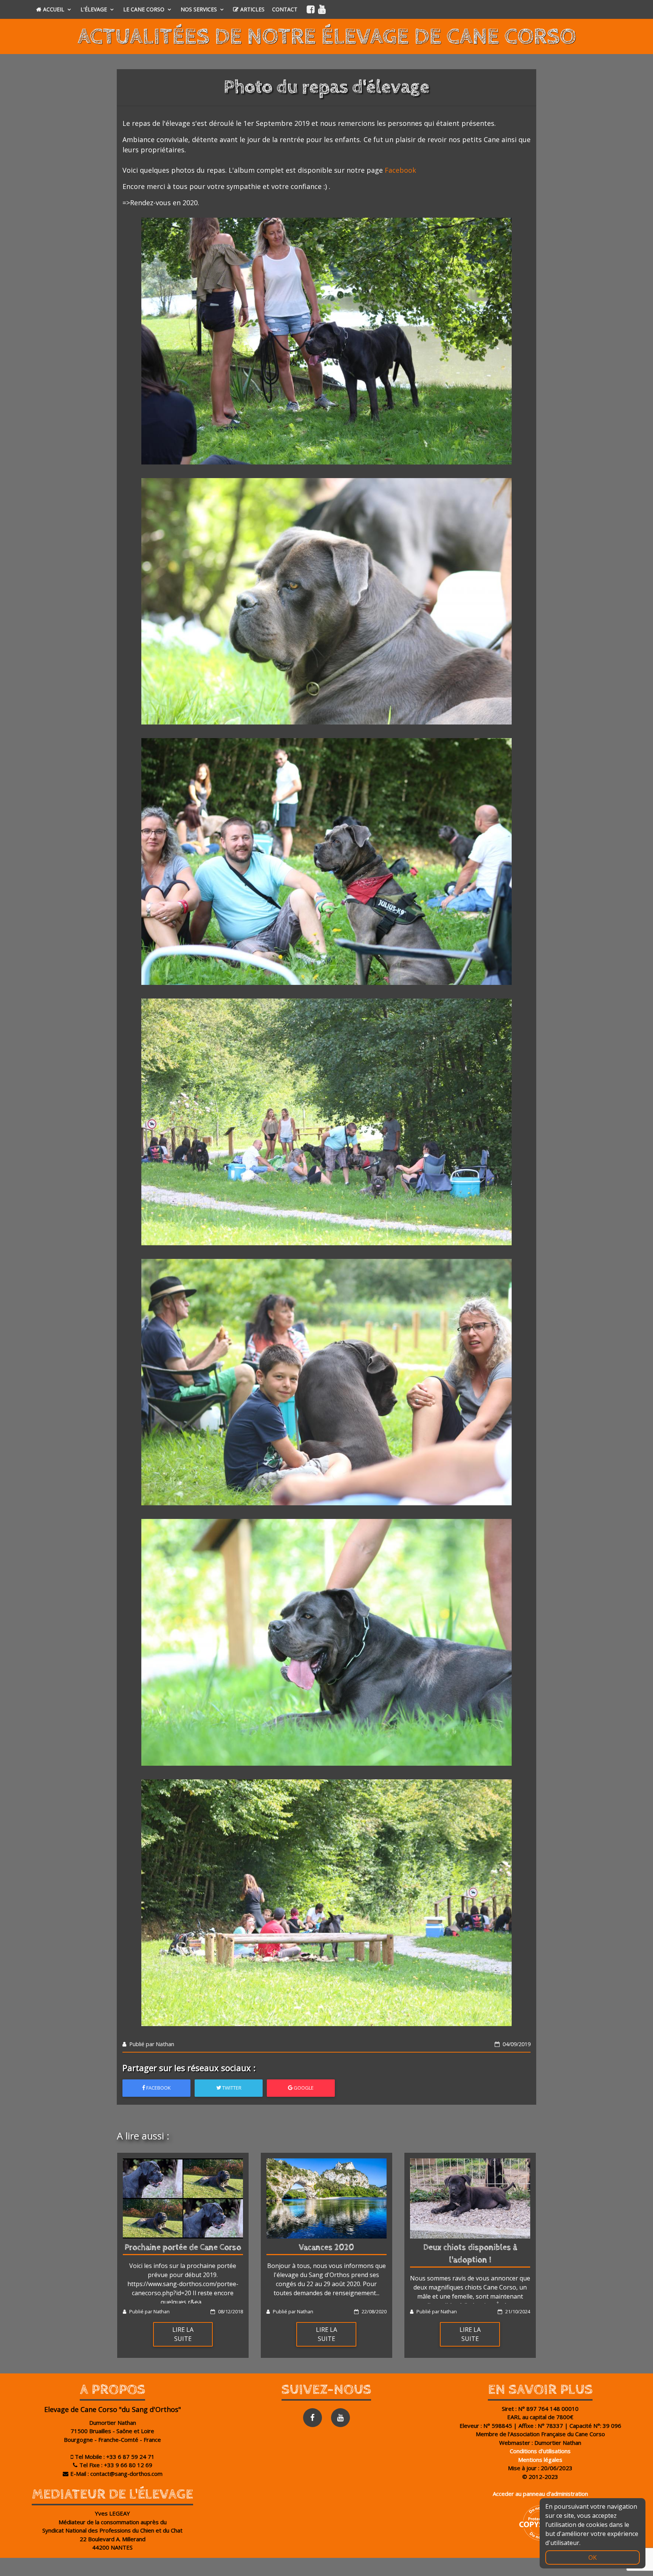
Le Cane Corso (145, 9)
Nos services (200, 9)
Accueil (54, 9)
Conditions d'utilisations (540, 2451)
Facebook (400, 170)
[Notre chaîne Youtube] (322, 9)
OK (593, 2557)
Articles (252, 9)
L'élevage (94, 9)
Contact (285, 9)
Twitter (231, 2088)
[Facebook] (313, 2418)
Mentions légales (540, 2460)
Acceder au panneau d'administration (540, 2494)
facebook (158, 2088)
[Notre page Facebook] (311, 9)
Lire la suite (183, 2334)
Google (303, 2088)
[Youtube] (340, 2418)
